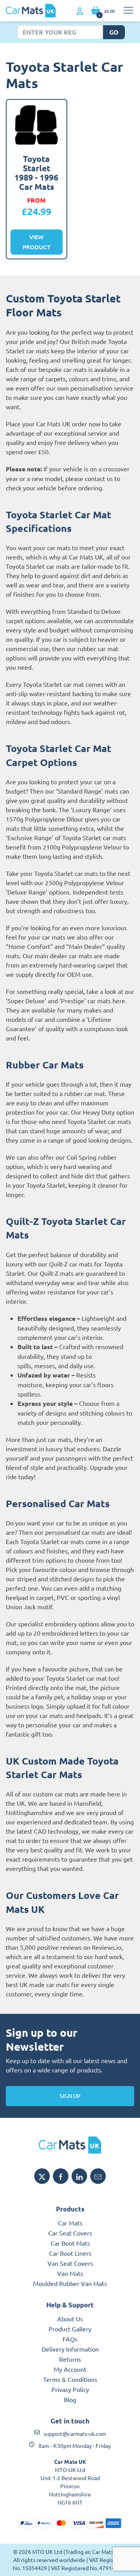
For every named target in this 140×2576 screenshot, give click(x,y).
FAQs (70, 2339)
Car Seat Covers (70, 2233)
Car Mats (70, 2223)
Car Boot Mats (70, 2243)
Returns (70, 2359)
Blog (70, 2399)
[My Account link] (80, 11)
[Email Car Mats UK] (98, 2176)
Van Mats (70, 2273)
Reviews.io (107, 1947)
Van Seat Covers (70, 2263)
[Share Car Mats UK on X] (42, 2176)
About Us (70, 2319)
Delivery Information (70, 2349)
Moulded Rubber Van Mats (70, 2283)
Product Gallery (70, 2329)
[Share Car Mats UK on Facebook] (61, 2176)
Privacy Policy (70, 2389)
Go (114, 32)
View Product (37, 242)
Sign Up (70, 2096)
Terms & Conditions (70, 2379)
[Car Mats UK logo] (70, 2145)
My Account (70, 2369)
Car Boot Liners (70, 2253)
